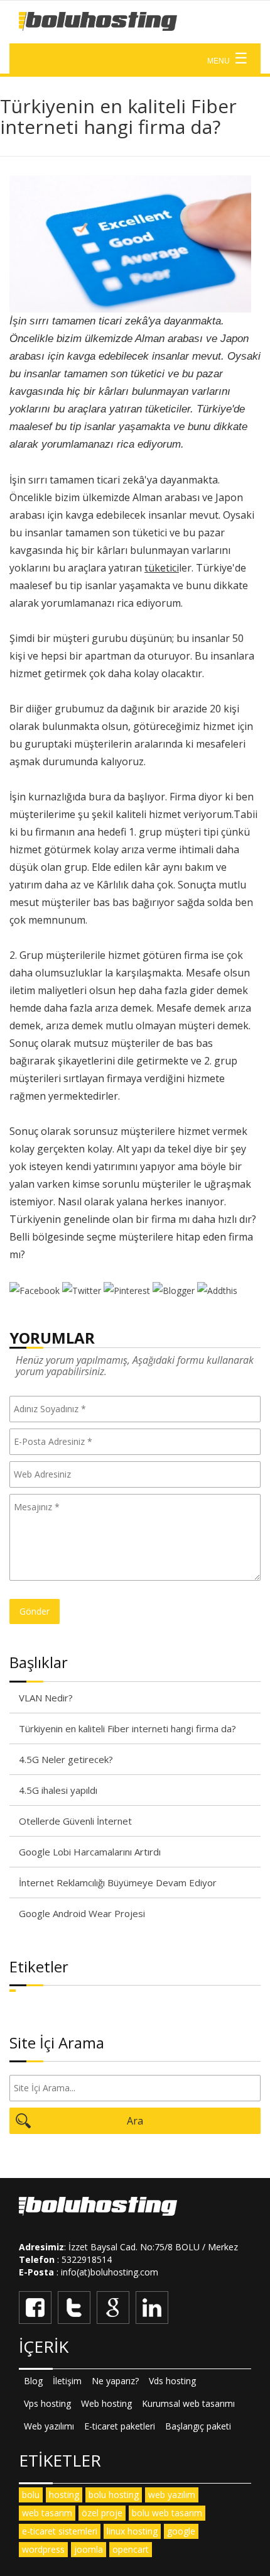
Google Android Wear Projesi (82, 1913)
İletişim (67, 2381)
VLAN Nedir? (46, 1698)
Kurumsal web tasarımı (188, 2403)
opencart (131, 2549)
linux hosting (132, 2531)
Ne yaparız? (115, 2381)
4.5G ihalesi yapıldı (58, 1790)
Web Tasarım (97, 2285)
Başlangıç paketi (198, 2426)
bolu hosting (114, 2495)
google (181, 2531)
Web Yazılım (43, 2285)
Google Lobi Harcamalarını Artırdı (90, 1852)
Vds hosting (172, 2381)
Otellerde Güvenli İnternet (75, 1821)
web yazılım (172, 2495)
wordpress (43, 2549)
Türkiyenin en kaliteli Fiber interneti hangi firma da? (127, 1728)
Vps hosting (47, 2403)
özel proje (102, 2513)
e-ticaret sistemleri (60, 2531)
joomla (89, 2549)
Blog (33, 2381)
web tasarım (47, 2513)
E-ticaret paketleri (120, 2426)
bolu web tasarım (167, 2513)
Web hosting (106, 2403)
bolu (31, 2495)
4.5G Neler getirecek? (66, 1759)
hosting (64, 2495)
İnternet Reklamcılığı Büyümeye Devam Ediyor (118, 1882)
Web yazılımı (49, 2426)
